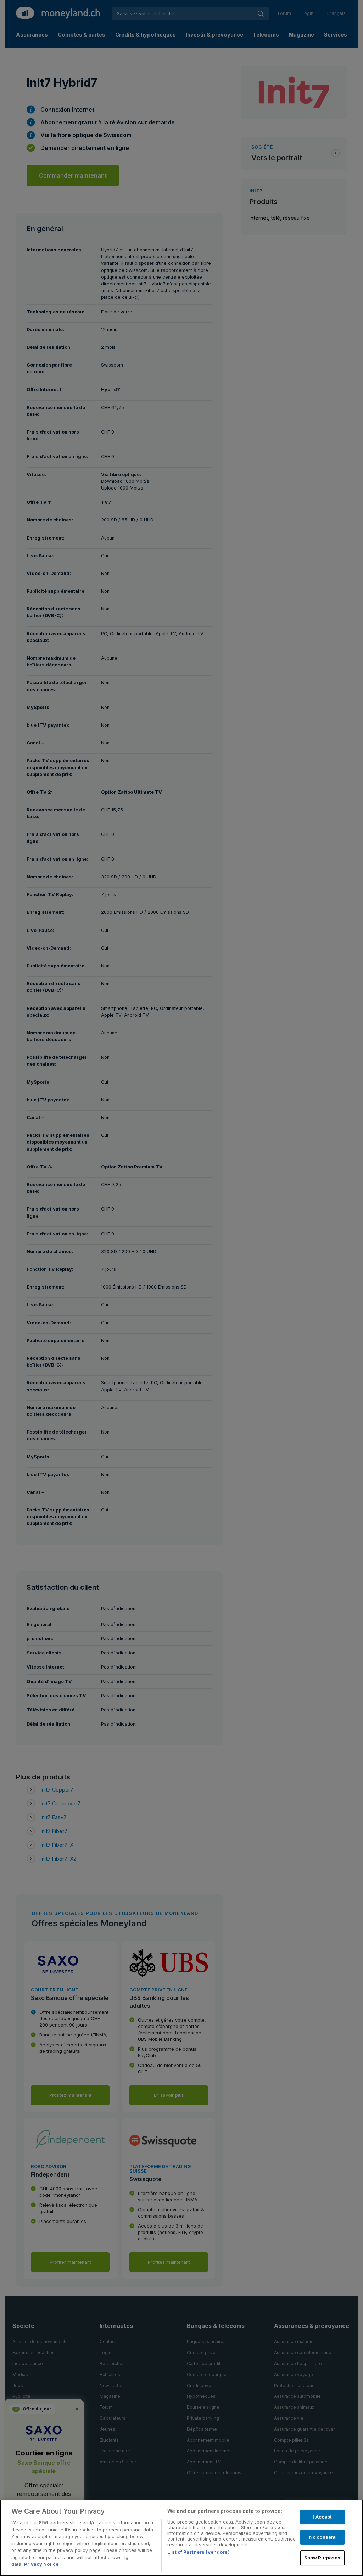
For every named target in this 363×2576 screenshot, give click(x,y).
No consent (322, 2537)
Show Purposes (322, 2558)
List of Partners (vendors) (198, 2552)
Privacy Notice (41, 2564)
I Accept (322, 2517)
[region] (181, 2538)
